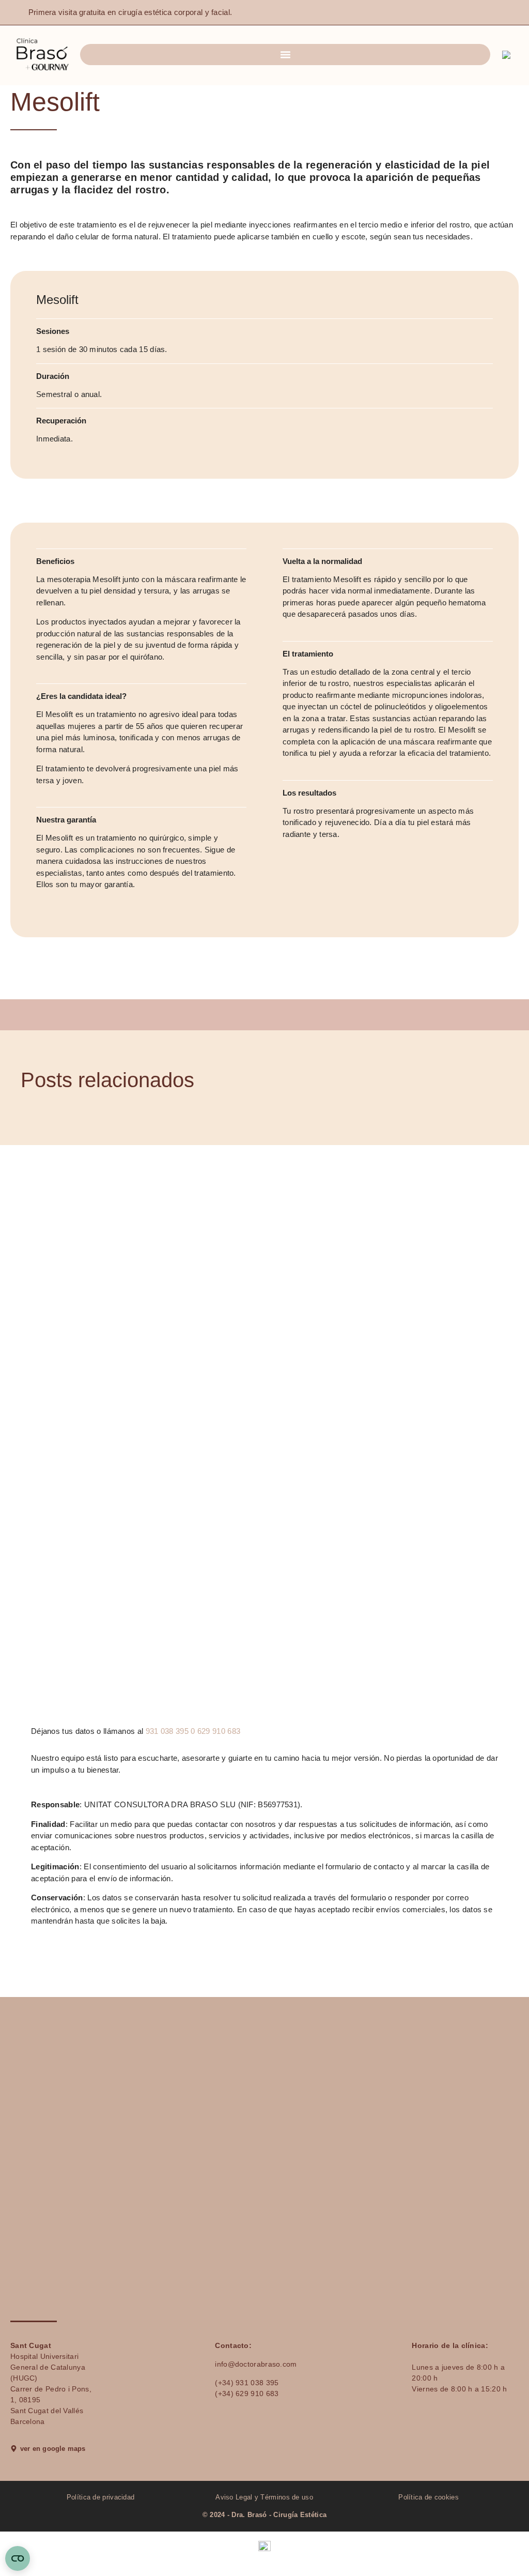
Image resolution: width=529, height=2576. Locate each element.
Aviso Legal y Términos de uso (265, 2497)
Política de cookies (429, 2497)
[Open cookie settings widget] (18, 2558)
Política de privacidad (101, 2497)
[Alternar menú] (285, 55)
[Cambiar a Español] (508, 55)
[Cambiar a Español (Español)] (264, 2546)
